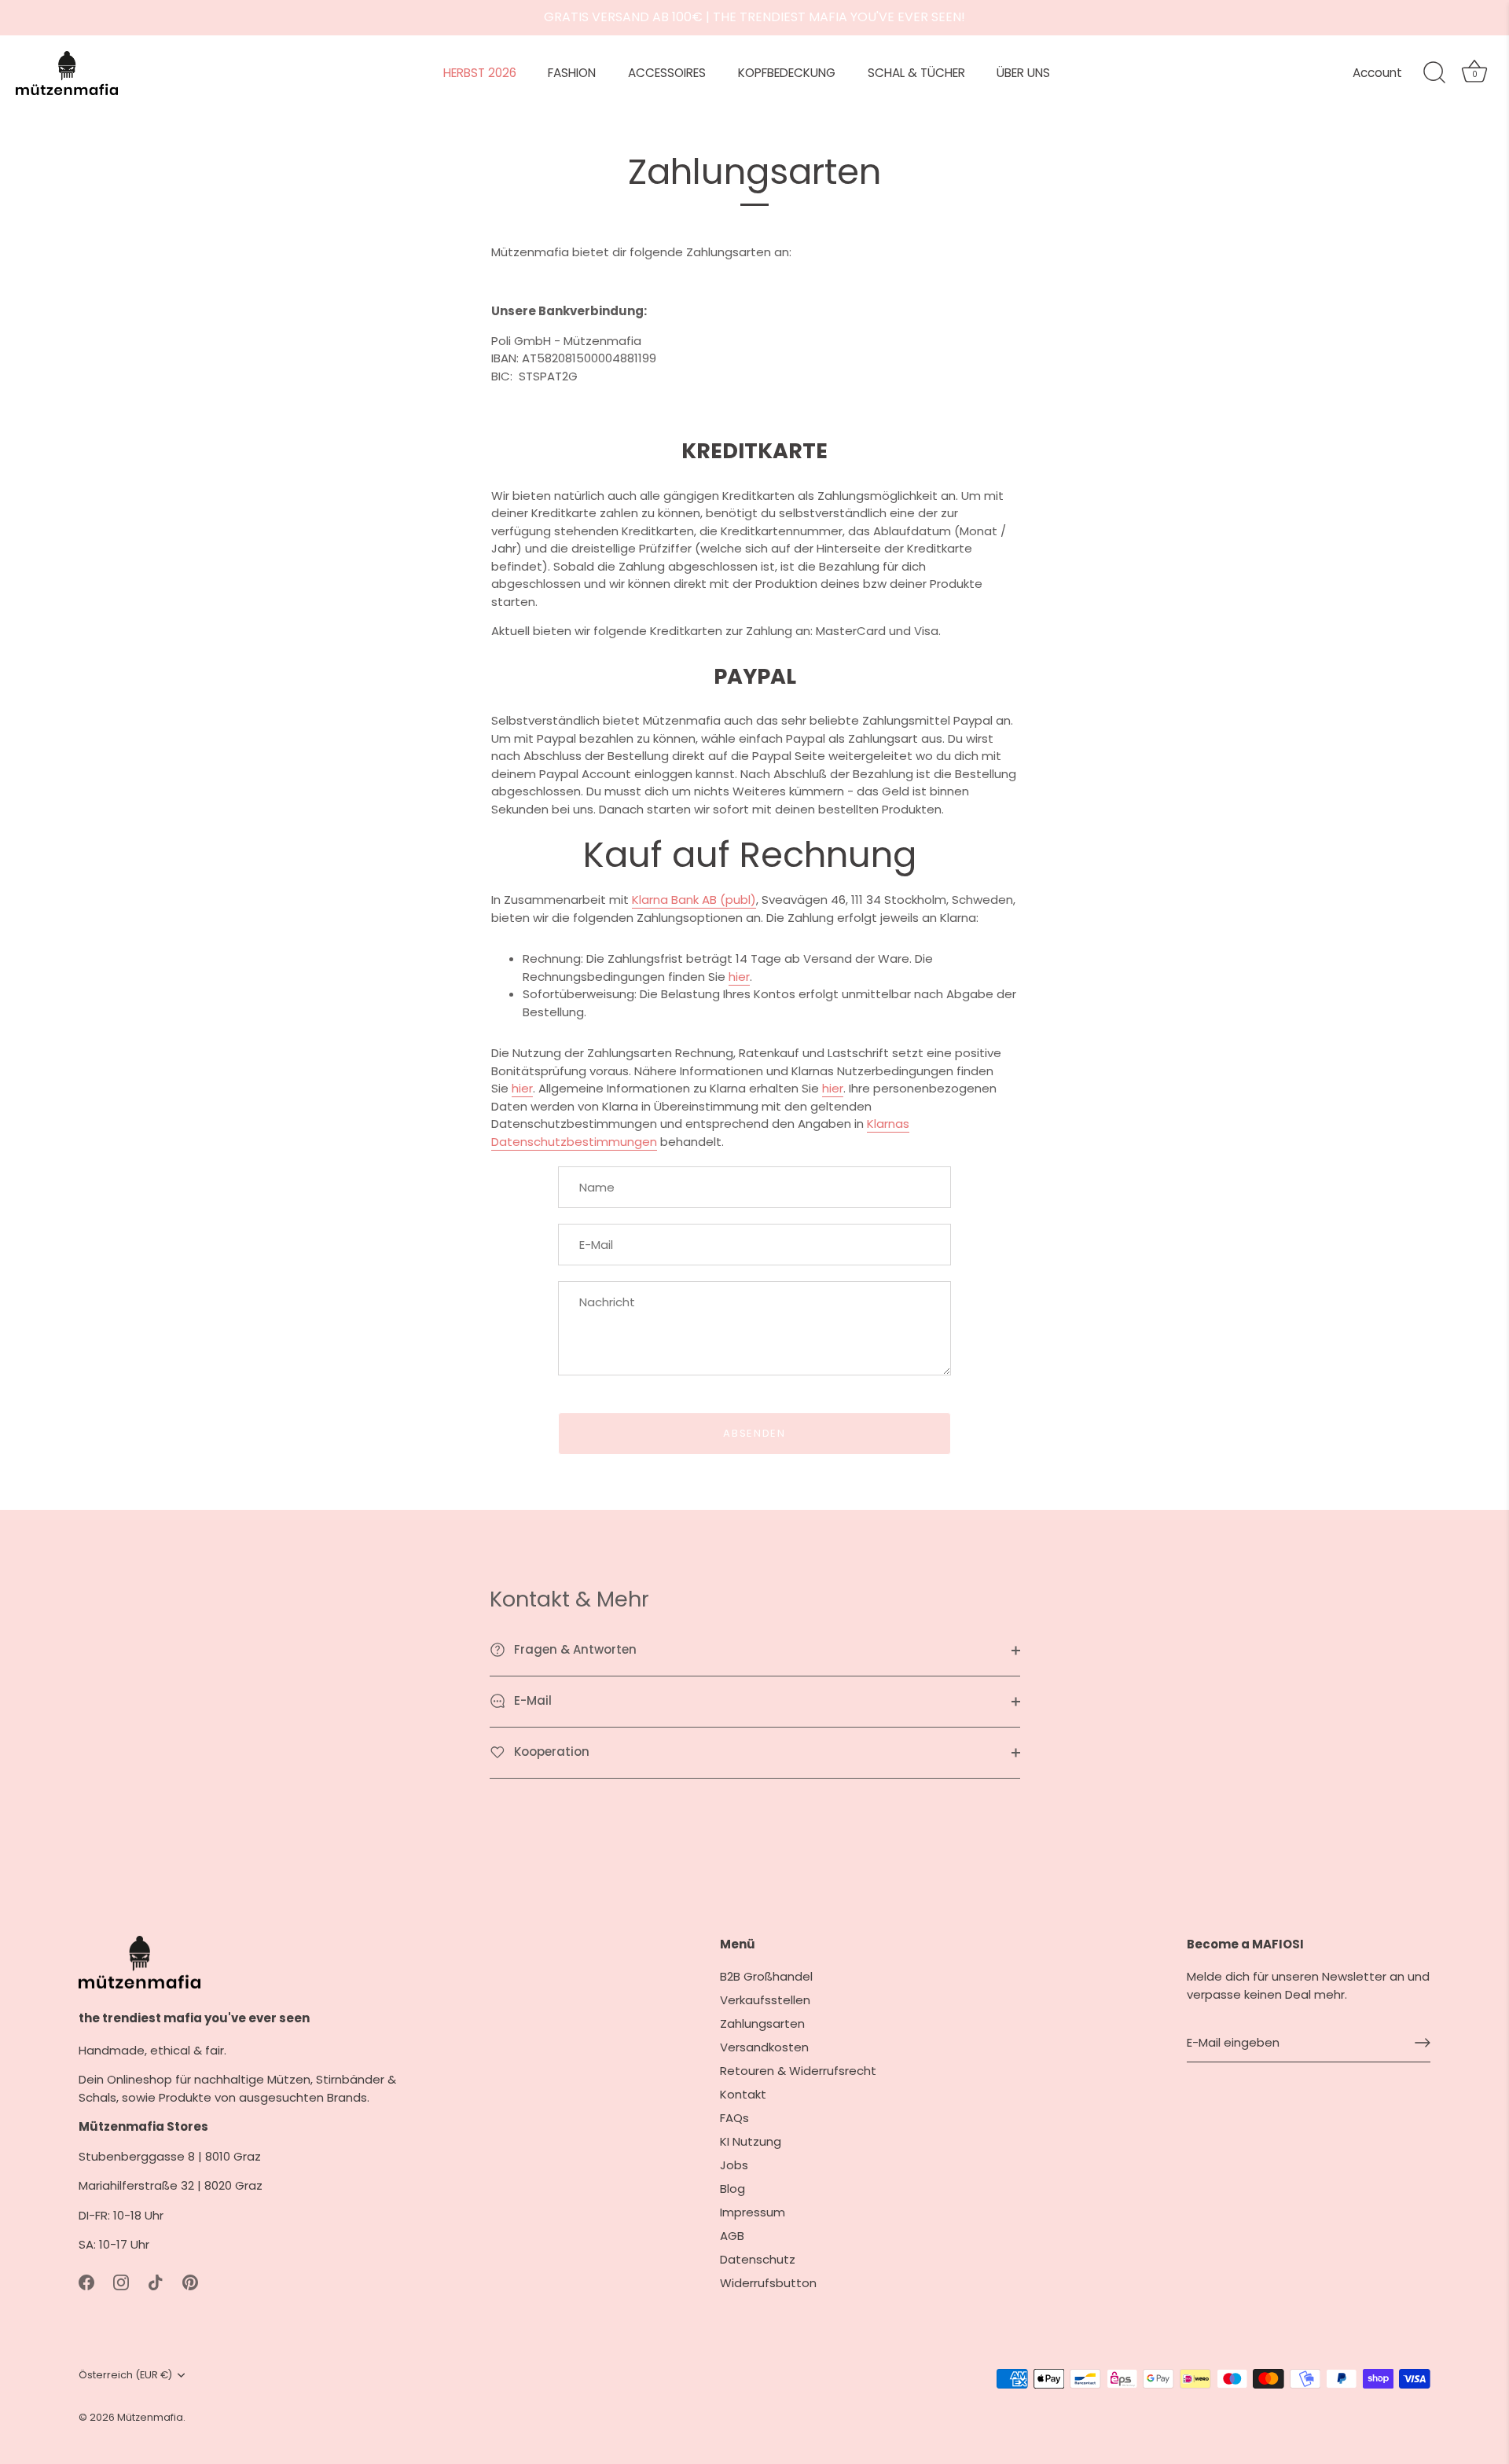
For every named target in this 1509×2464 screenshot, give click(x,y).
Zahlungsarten (762, 2023)
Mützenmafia (150, 2417)
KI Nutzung (751, 2141)
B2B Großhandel (766, 1976)
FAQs (734, 2118)
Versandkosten (764, 2047)
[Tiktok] (156, 2281)
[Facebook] (86, 2281)
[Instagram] (121, 2281)
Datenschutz (758, 2259)
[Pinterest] (190, 2281)
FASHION (572, 73)
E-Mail (531, 1700)
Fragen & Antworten (574, 1649)
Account (1377, 73)
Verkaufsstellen (765, 2000)
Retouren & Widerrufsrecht (798, 2071)
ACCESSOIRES (667, 73)
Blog (732, 2189)
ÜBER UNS (1023, 73)
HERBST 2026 (480, 73)
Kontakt (743, 2094)
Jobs (734, 2165)
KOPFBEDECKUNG (787, 73)
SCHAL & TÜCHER (916, 73)
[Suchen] (1434, 73)
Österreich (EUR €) (125, 2375)
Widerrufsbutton (768, 2283)
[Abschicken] (1423, 2043)
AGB (732, 2236)
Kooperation (550, 1752)
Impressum (753, 2212)
